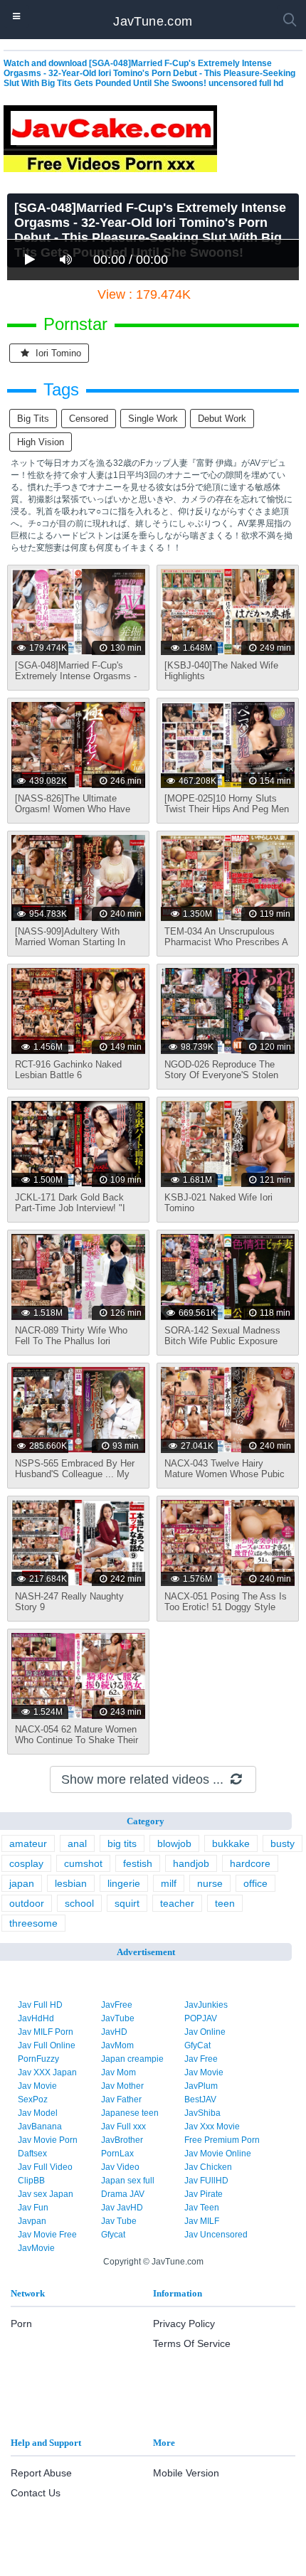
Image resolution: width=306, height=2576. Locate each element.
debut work (222, 419)
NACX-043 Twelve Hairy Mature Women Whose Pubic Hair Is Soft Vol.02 (225, 1474)
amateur (28, 1843)
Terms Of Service (192, 2343)
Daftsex (32, 2154)
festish (138, 1863)
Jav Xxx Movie (212, 2127)
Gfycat (113, 2235)
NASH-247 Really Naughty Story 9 (69, 1602)
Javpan (32, 2221)
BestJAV (200, 2099)
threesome (33, 1923)
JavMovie (36, 2248)
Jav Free (201, 2059)
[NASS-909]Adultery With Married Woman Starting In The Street (70, 942)
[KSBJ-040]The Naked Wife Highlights (221, 671)
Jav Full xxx (123, 2127)
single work (153, 419)
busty (283, 1843)
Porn (21, 2324)
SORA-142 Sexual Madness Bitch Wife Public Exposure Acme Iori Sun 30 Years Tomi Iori (225, 1346)
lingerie (124, 1883)
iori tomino (57, 353)
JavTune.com (153, 21)
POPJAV (201, 2018)
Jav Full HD (40, 2005)
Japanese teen (130, 2113)
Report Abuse (41, 2473)
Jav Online (205, 2032)
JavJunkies (206, 2005)
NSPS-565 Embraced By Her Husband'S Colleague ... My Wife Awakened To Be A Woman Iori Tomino (75, 1479)
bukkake (231, 1843)
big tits (33, 419)
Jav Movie (204, 2072)
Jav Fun (33, 2208)
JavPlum (201, 2086)
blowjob (174, 1843)
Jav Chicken (208, 2167)
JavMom (117, 2045)
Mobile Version (186, 2473)
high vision (41, 442)
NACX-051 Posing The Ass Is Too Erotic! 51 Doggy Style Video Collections (226, 1607)
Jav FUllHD (206, 2181)
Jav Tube (119, 2221)
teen (225, 1903)
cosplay (26, 1863)
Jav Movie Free (47, 2235)
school (79, 1903)
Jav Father (121, 2099)
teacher (177, 1903)
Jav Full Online (47, 2045)
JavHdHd (36, 2018)
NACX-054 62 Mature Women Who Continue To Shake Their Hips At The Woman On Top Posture (76, 1745)
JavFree (117, 2005)
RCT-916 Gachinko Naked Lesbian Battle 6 (68, 1070)
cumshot (83, 1863)
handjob (191, 1863)
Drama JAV (123, 2194)
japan (22, 1883)
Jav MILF (202, 2221)
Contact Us (36, 2493)
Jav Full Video (45, 2167)
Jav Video (120, 2167)
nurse (210, 1883)
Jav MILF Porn (46, 2032)
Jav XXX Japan (47, 2072)
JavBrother (122, 2140)
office (255, 1883)
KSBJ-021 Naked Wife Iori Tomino (218, 1203)
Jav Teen (202, 2208)
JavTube (118, 2018)
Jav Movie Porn (48, 2140)
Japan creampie (132, 2059)
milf (169, 1883)
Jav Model (38, 2113)
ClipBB (31, 2181)
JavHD (114, 2032)
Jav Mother (122, 2086)
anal (77, 1843)
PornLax (117, 2154)
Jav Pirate (204, 2194)
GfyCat (197, 2045)
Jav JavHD (122, 2208)
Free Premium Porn (222, 2140)
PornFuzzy (38, 2059)
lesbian (71, 1883)
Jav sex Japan (46, 2194)
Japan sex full (128, 2181)
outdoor (27, 1903)
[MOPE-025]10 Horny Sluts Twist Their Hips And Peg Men (227, 804)
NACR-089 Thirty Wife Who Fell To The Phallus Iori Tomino (71, 1341)
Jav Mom (118, 2072)
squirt (127, 1903)
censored (89, 419)
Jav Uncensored (216, 2235)
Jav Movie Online (218, 2154)
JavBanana (40, 2127)
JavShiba (202, 2113)
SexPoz (33, 2099)
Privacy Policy (184, 2324)
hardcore (250, 1863)
